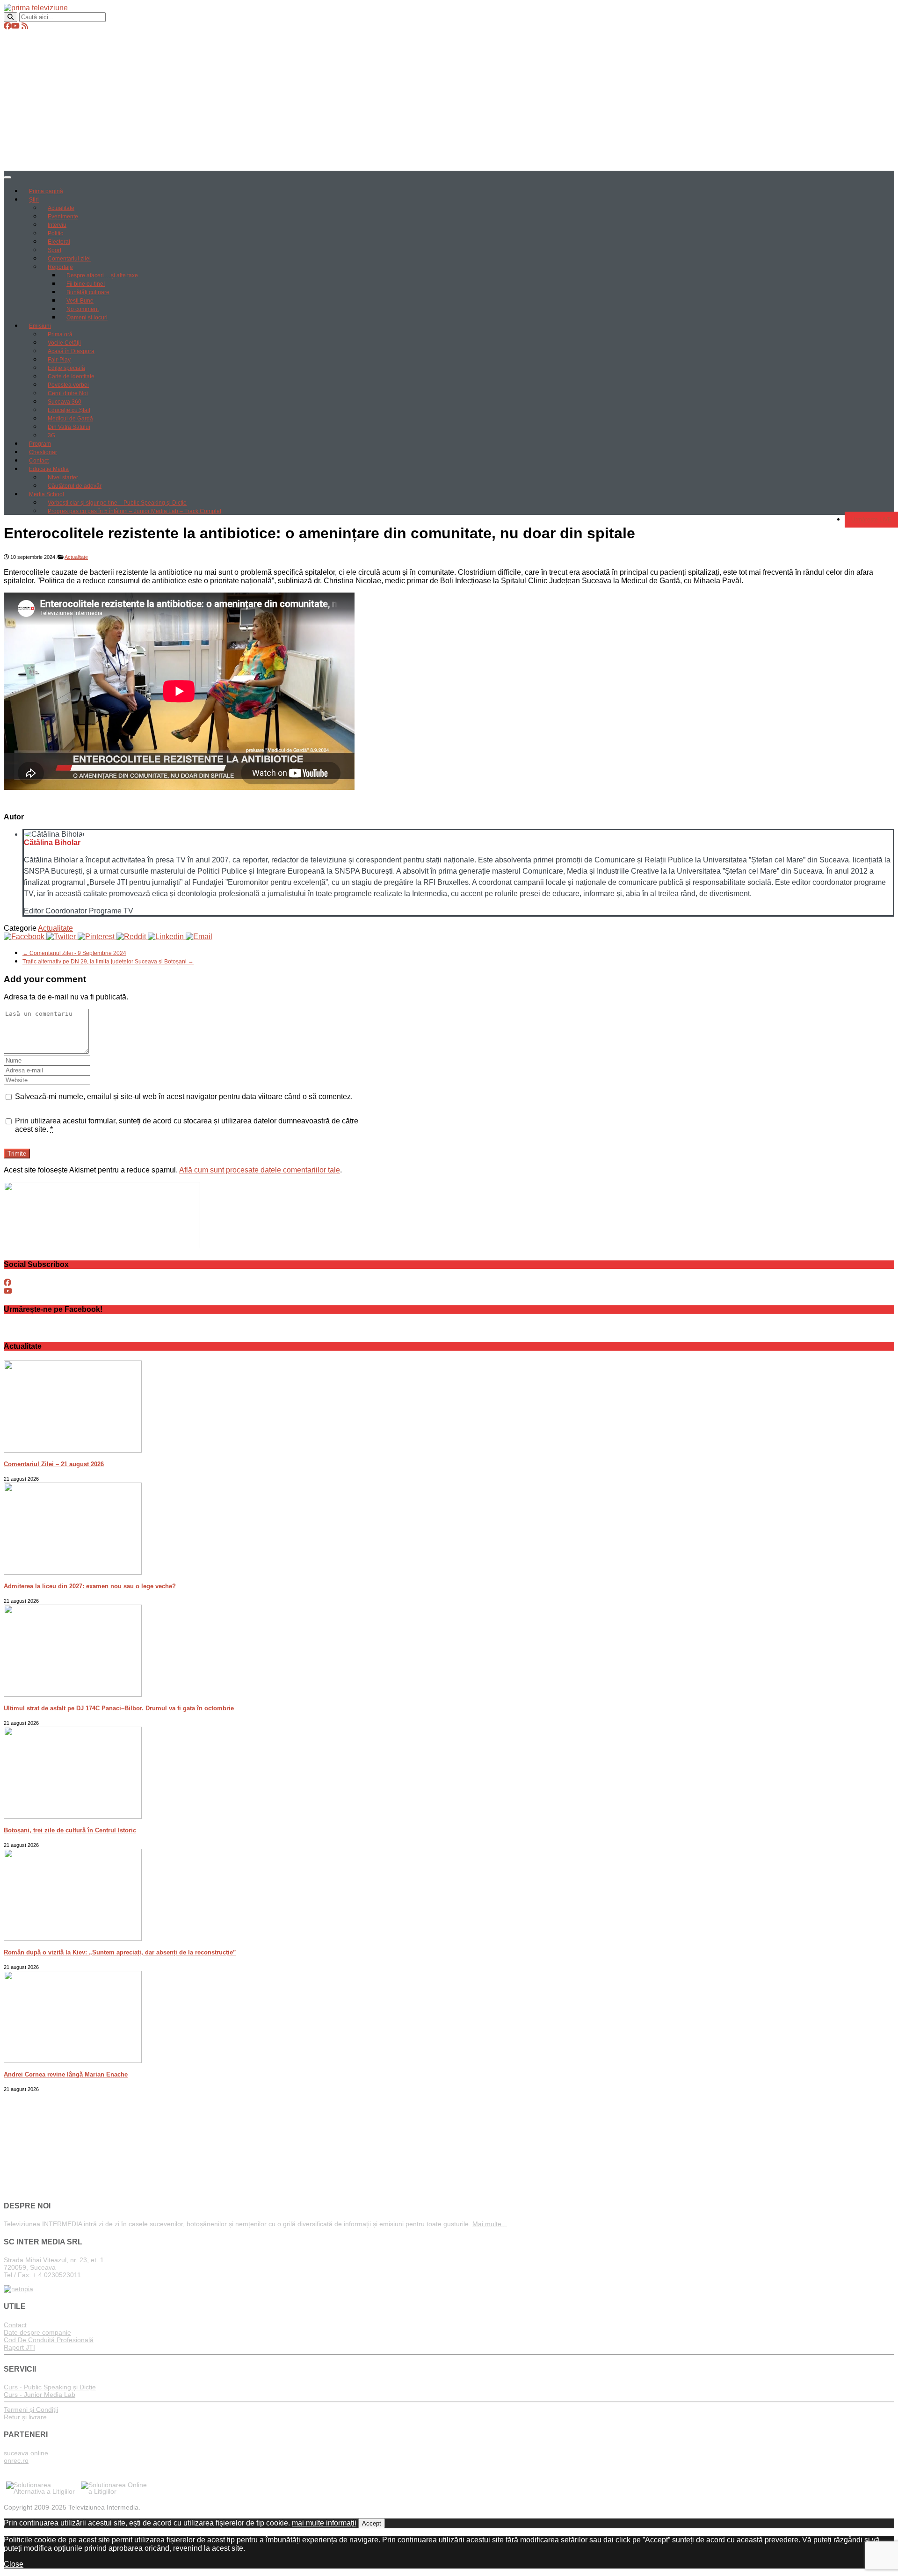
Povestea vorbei (68, 385)
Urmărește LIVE (871, 520)
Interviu (57, 225)
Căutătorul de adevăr (75, 486)
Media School (47, 494)
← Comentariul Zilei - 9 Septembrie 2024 (74, 953)
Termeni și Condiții (31, 2410)
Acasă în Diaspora (71, 351)
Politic (55, 233)
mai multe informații (324, 2523)
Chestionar (43, 452)
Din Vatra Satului (69, 427)
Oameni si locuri (87, 318)
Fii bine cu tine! (86, 284)
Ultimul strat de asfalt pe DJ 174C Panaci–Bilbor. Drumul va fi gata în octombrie (119, 1708)
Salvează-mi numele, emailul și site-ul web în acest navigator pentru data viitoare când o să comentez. (184, 1096)
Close (14, 2564)
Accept (372, 2523)
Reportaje (60, 267)
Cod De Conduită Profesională (49, 2340)
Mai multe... (490, 2224)
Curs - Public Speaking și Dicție (50, 2387)
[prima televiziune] (36, 8)
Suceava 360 (65, 402)
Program (40, 444)
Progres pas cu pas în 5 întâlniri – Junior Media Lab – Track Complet (134, 511)
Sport (54, 250)
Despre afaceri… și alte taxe (102, 275)
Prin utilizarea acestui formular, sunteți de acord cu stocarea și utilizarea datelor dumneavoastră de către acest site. (187, 1125)
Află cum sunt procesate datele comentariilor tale (260, 1170)
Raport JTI (19, 2347)
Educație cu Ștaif (69, 410)
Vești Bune (80, 301)
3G (51, 435)
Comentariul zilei (69, 259)
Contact (39, 461)
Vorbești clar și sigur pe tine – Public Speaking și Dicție (117, 503)
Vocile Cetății (64, 343)
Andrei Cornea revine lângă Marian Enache (66, 2074)
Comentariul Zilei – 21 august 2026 (54, 1464)
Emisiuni (40, 326)
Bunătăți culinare (88, 292)
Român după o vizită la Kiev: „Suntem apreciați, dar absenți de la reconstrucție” (120, 1952)
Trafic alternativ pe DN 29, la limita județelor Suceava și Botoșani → (108, 962)
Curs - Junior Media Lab (40, 2395)
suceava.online (26, 2453)
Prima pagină (46, 191)
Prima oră (60, 334)
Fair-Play (59, 360)
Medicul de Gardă (70, 419)
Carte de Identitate (71, 376)
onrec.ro (16, 2460)
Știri (34, 200)
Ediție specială (66, 368)
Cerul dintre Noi (68, 393)
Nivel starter (63, 478)
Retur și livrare (25, 2417)
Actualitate (61, 208)
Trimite (17, 1154)
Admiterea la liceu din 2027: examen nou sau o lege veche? (90, 1586)
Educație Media (49, 469)
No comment (83, 309)
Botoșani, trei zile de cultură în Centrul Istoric (70, 1830)
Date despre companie (37, 2332)
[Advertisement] (449, 101)
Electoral (59, 242)
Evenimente (63, 217)
